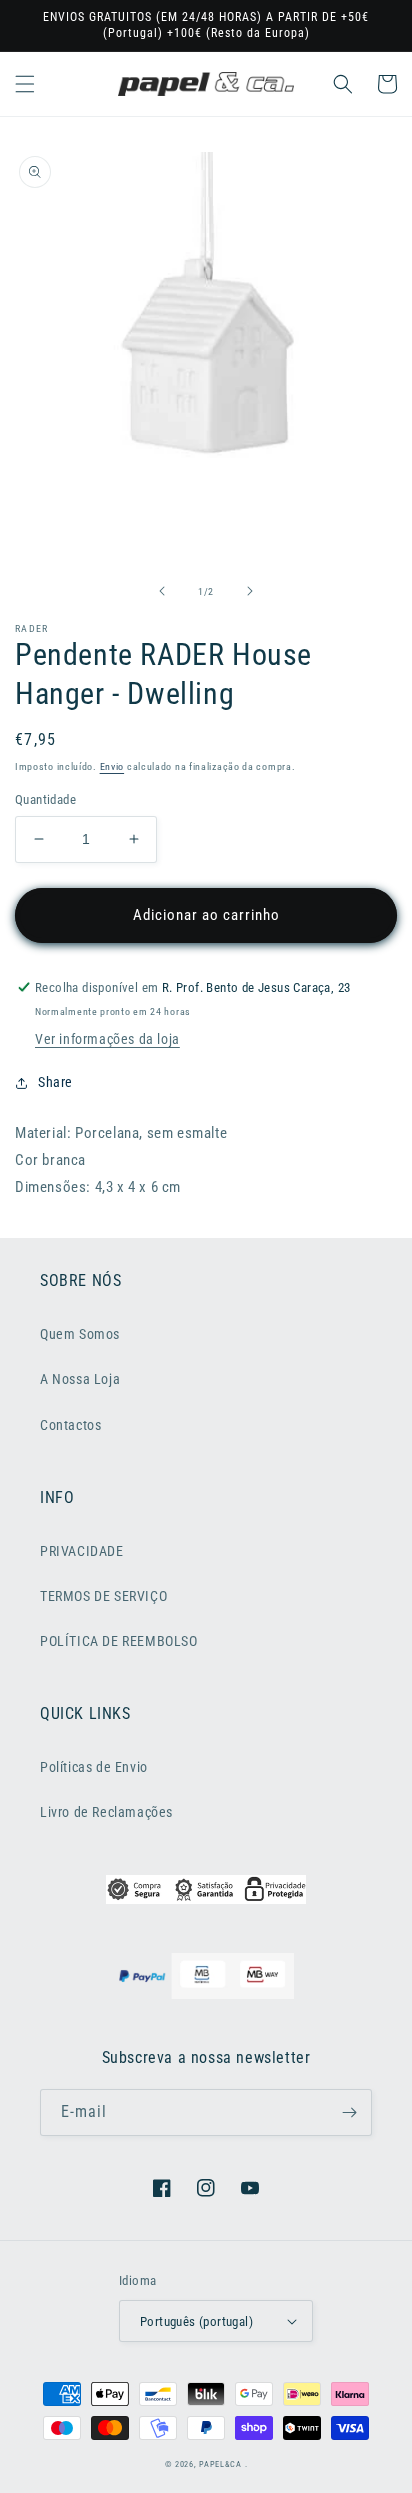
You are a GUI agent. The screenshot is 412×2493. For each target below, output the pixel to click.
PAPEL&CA (220, 2464)
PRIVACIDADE (82, 1551)
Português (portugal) (196, 2321)
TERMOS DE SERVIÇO (103, 1596)
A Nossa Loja (80, 1379)
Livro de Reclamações (106, 1812)
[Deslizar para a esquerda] (162, 591)
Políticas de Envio (94, 1767)
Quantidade (45, 799)
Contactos (70, 1425)
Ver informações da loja (107, 1039)
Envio (112, 766)
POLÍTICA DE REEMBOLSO (119, 1641)
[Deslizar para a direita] (250, 591)
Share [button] (55, 1082)
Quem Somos (80, 1334)
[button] (25, 84)
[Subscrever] (349, 2112)
